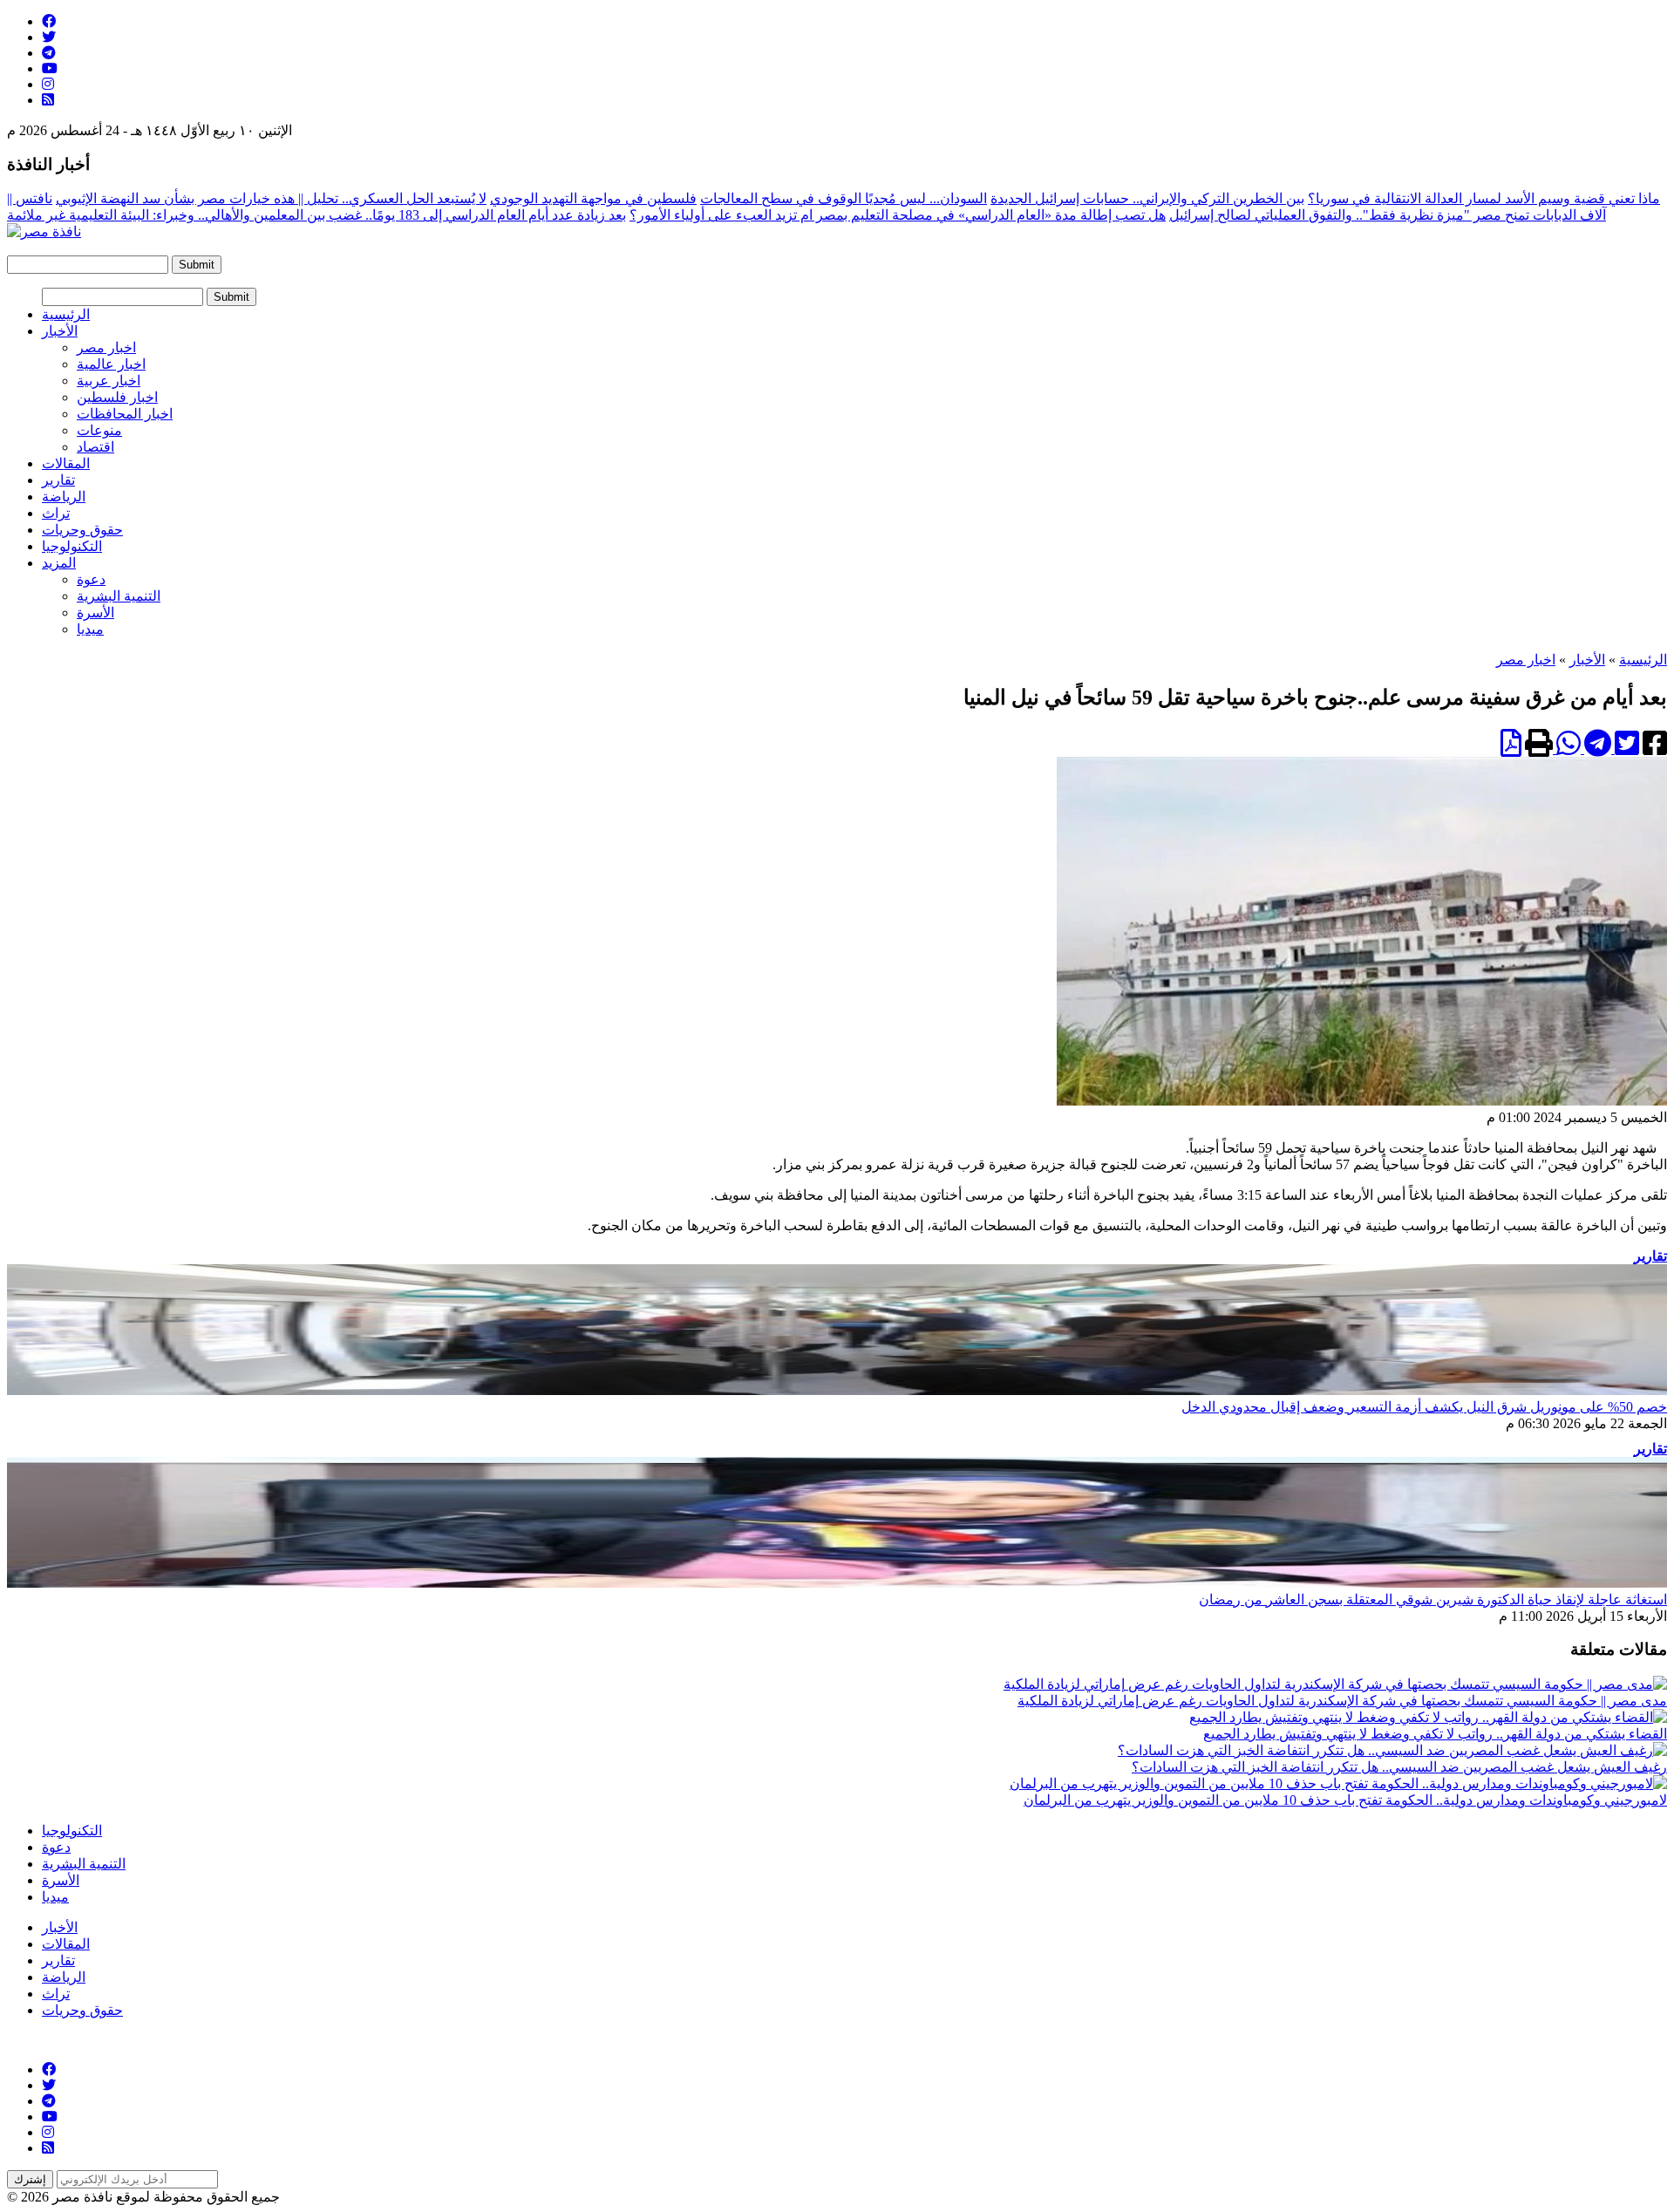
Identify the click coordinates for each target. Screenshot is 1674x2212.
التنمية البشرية (119, 596)
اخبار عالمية (111, 364)
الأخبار (60, 331)
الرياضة (64, 497)
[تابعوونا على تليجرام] (49, 53)
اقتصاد (95, 447)
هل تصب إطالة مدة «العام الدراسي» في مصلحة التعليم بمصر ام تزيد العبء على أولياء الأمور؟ (898, 215)
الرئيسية (66, 314)
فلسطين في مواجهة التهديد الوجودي (593, 198)
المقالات (66, 463)
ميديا (90, 629)
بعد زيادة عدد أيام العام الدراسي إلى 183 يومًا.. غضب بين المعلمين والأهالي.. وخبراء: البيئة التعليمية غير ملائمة (316, 215)
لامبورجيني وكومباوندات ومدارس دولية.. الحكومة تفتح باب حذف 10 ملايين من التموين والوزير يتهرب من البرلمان (1345, 1800)
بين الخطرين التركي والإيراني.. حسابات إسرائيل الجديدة (1147, 198)
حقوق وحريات (82, 530)
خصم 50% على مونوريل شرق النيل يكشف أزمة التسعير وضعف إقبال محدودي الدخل (1424, 1407)
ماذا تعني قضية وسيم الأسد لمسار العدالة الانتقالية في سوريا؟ (1484, 198)
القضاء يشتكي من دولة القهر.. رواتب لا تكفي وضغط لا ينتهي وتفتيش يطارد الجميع (1435, 1734)
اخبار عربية (109, 381)
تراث (56, 513)
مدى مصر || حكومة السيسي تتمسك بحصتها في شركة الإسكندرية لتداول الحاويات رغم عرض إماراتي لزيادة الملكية (1342, 1701)
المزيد (59, 563)
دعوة (91, 579)
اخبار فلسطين (117, 397)
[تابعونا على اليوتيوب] (50, 68)
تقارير (58, 480)
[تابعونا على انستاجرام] (48, 84)
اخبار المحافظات (125, 414)
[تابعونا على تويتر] (49, 37)
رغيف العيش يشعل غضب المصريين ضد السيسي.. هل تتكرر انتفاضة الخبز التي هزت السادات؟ (1399, 1767)
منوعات (99, 430)
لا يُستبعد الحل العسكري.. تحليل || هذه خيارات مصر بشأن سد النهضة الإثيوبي (271, 198)
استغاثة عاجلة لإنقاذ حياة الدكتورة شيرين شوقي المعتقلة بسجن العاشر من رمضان (1433, 1599)
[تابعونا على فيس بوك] (49, 21)
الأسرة (95, 613)
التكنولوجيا (72, 546)
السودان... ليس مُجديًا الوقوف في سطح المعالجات (844, 198)
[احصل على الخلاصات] (48, 100)
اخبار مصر (106, 347)
